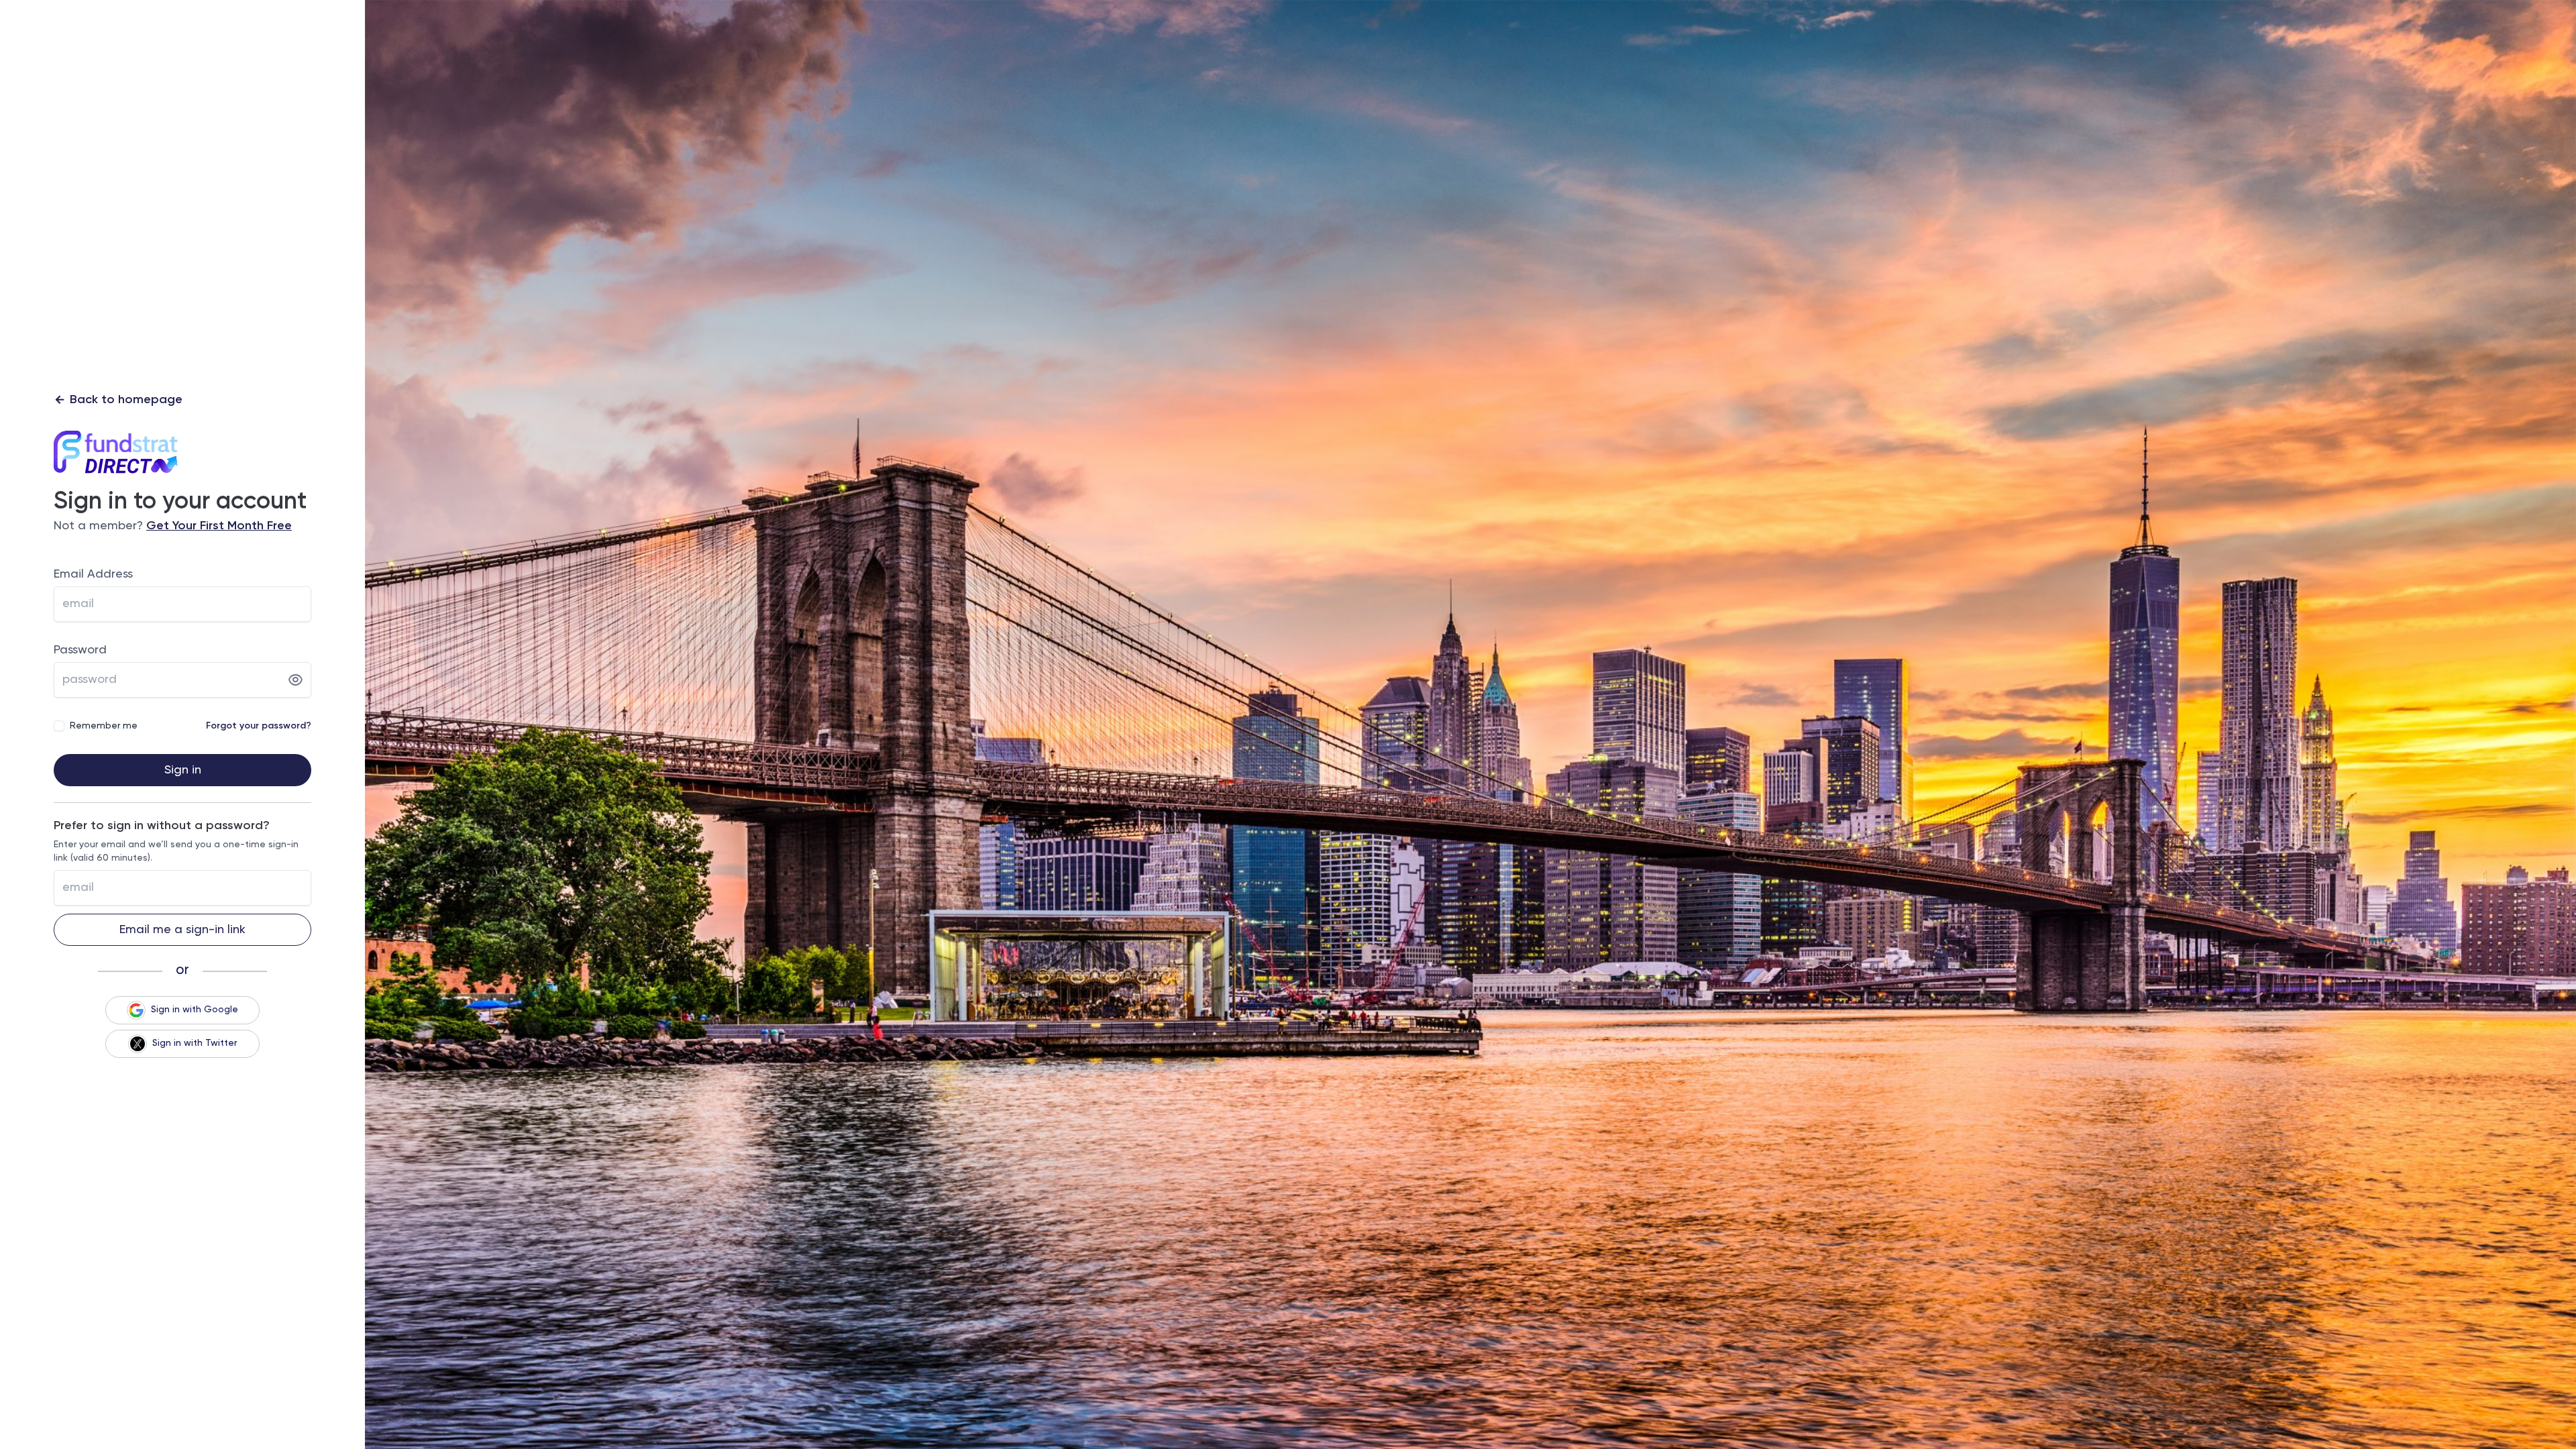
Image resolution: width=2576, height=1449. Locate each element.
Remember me (104, 726)
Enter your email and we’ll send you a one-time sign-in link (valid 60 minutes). (176, 851)
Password (80, 650)
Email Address (93, 574)
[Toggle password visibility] (296, 680)
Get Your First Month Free (219, 526)
